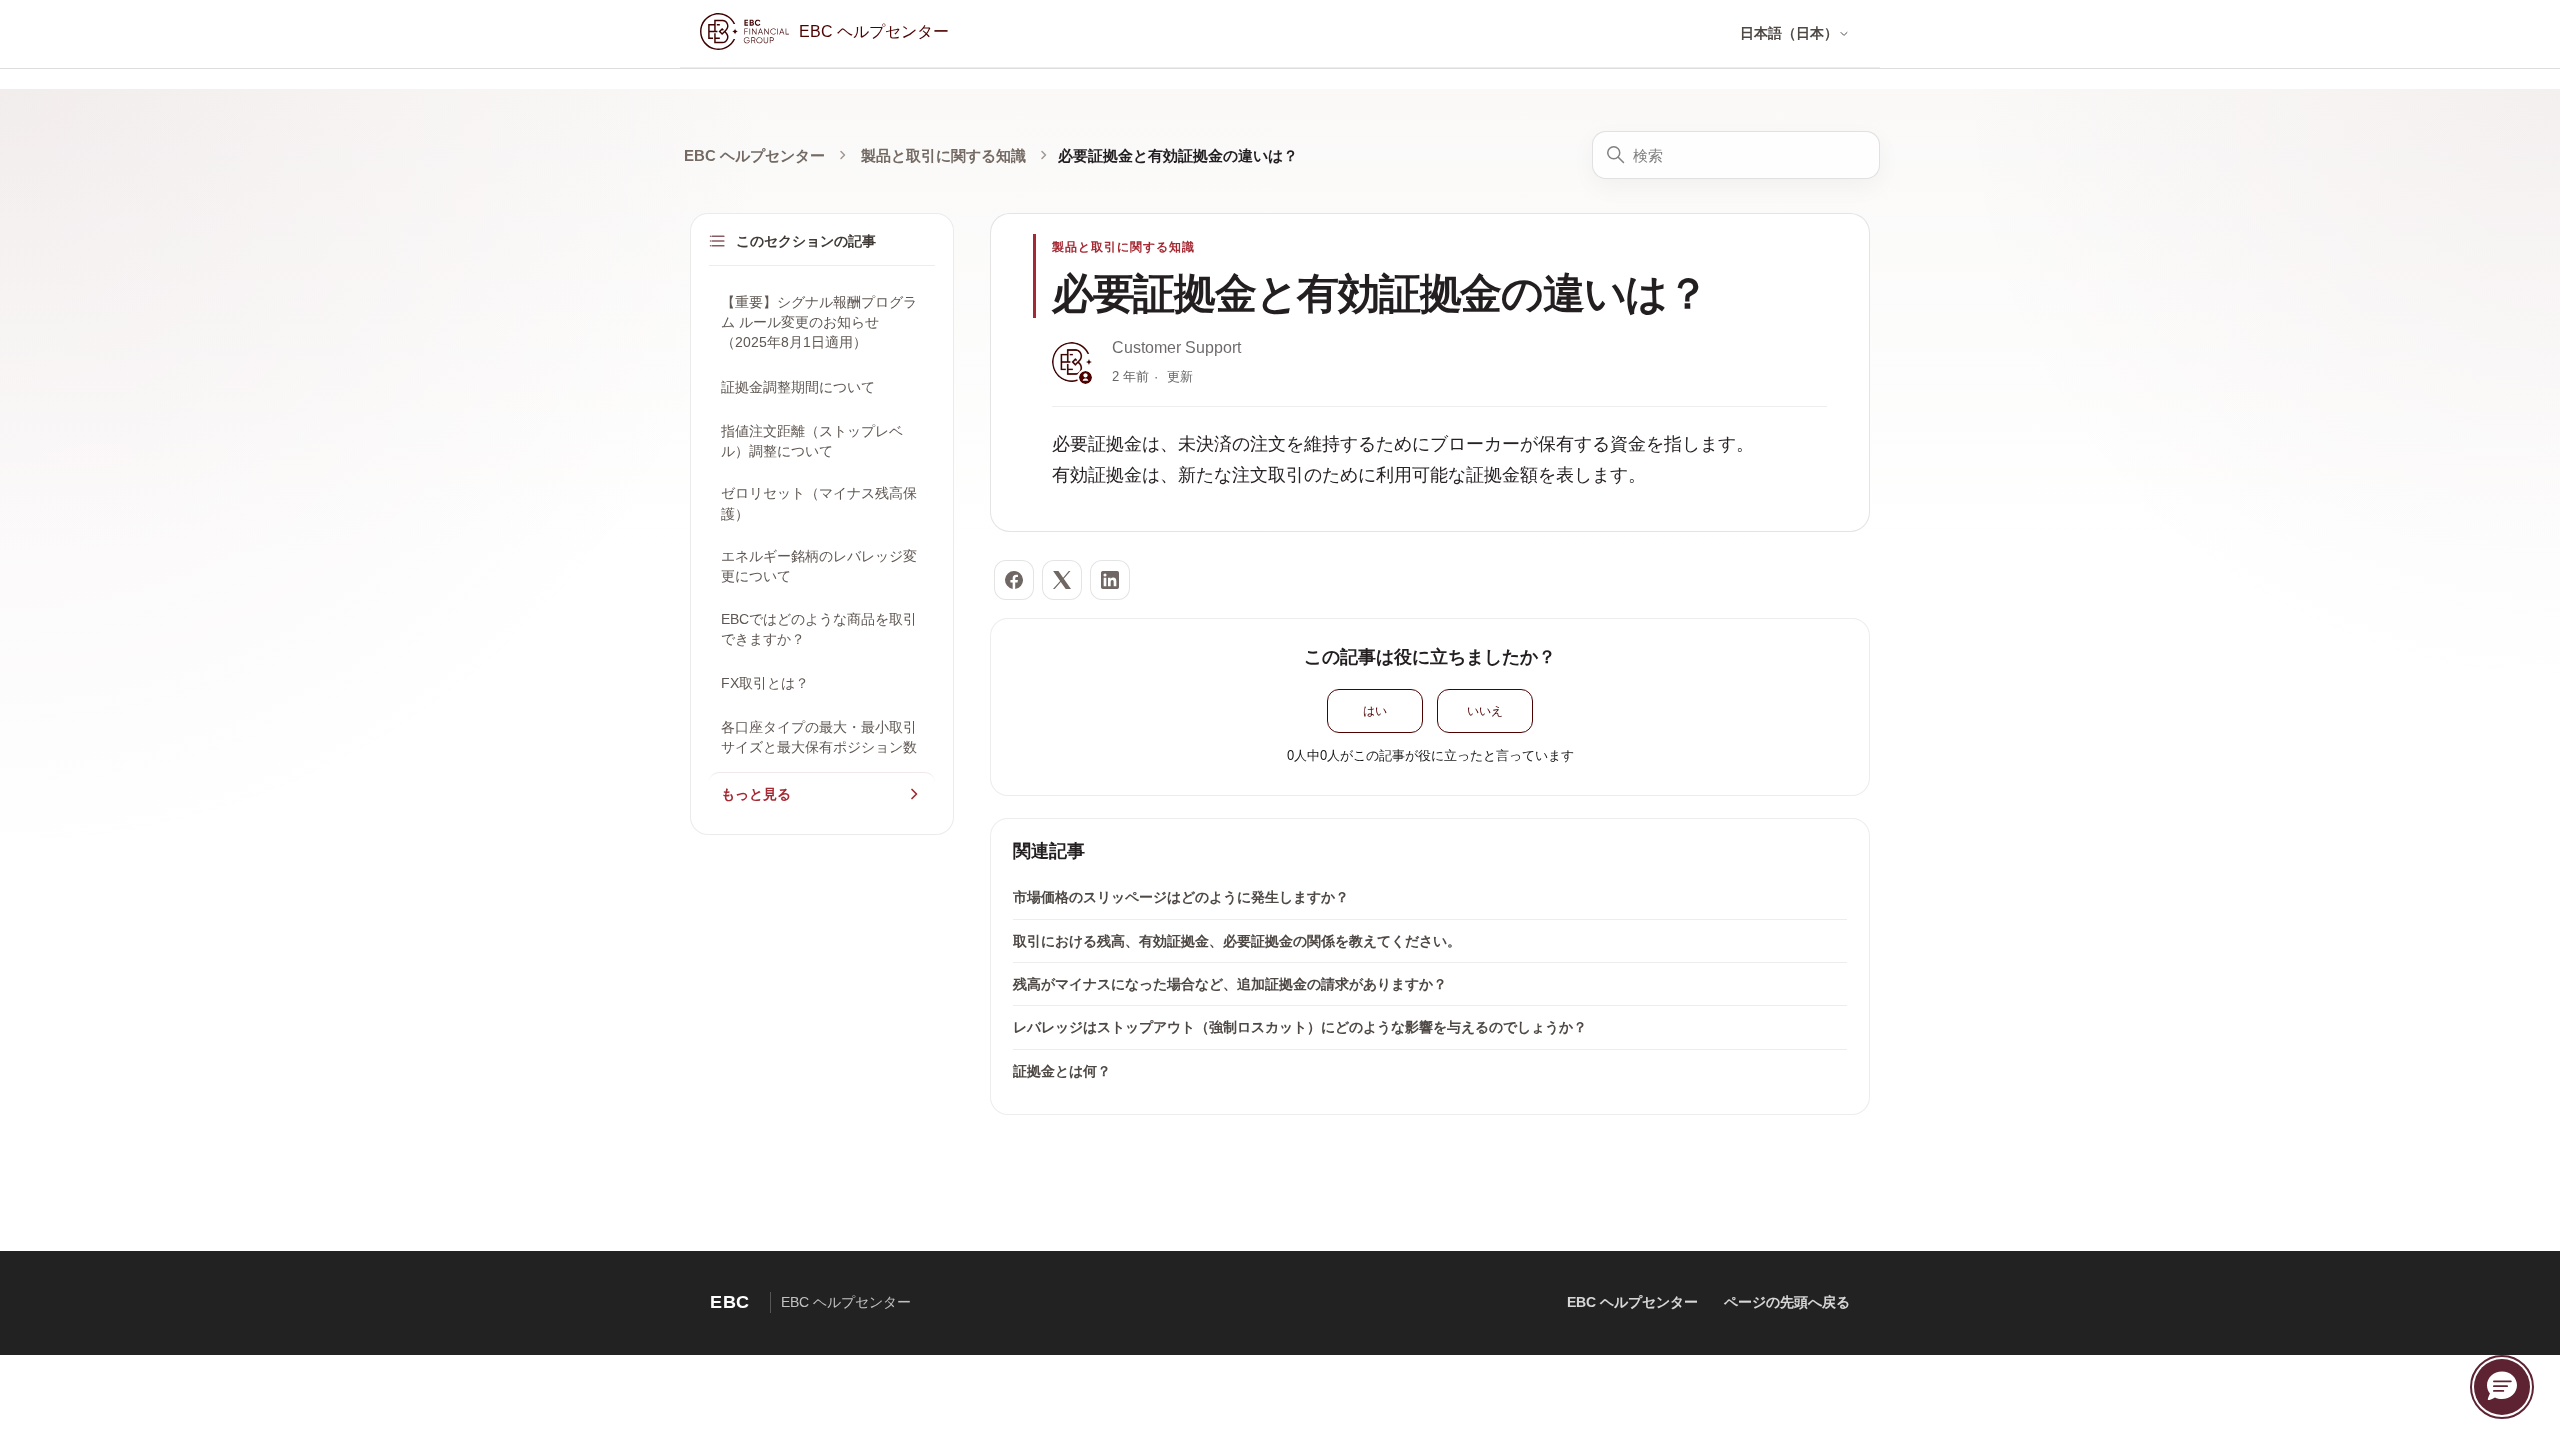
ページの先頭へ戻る (1787, 1302)
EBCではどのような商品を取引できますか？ (819, 629)
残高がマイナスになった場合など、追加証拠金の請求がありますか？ (1230, 984)
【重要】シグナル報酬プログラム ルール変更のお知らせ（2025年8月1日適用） (819, 322)
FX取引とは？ (765, 683)
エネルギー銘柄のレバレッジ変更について (819, 566)
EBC (730, 1302)
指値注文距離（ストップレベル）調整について (812, 441)
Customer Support (1176, 347)
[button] (2502, 1387)
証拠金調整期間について (798, 387)
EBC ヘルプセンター (754, 155)
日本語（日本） (1789, 33)
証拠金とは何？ (1062, 1071)
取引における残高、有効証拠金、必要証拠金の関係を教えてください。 (1237, 941)
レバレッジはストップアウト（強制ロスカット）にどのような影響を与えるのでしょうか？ (1300, 1027)
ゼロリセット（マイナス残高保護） (819, 503)
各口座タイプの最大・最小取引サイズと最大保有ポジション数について (819, 747)
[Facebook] (1014, 580)
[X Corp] (1062, 580)
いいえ (1485, 711)
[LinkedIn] (1110, 580)
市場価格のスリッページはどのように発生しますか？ (1181, 897)
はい (1375, 711)
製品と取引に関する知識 (943, 155)
